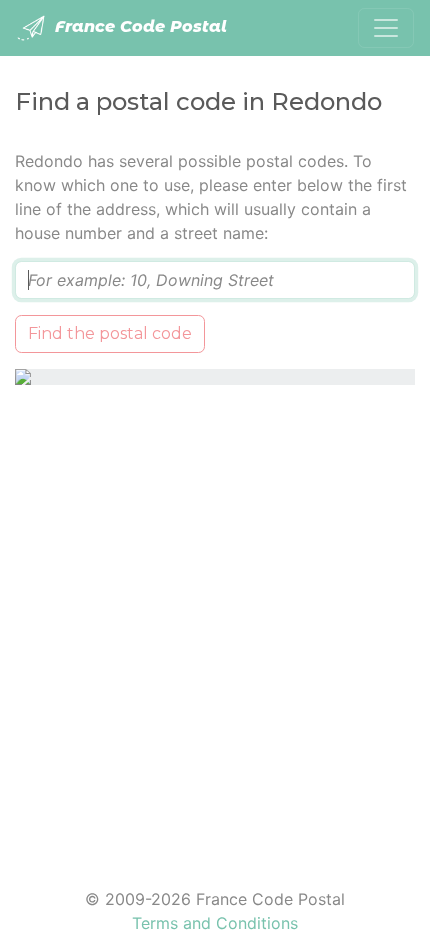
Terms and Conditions (215, 923)
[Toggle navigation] (386, 28)
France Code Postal (138, 26)
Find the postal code (110, 333)
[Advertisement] (215, 624)
